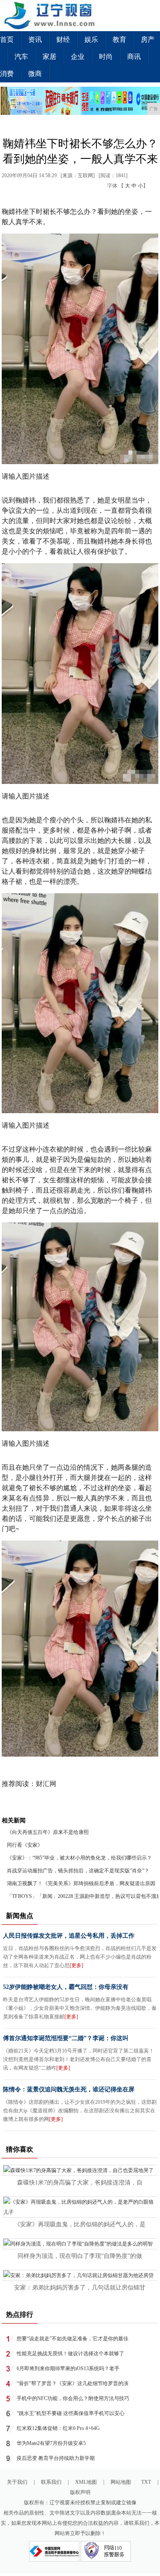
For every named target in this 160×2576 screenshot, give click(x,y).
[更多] (76, 1965)
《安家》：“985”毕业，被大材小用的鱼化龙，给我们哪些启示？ (79, 1858)
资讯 (35, 39)
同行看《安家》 (25, 1845)
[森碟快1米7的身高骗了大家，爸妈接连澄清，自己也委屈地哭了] (79, 2170)
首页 (7, 39)
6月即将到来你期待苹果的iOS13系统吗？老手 (68, 2368)
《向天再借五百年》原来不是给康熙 (48, 1832)
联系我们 (51, 2482)
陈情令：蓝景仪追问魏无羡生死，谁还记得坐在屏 (69, 2089)
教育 (119, 39)
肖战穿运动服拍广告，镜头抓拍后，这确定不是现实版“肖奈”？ (78, 1871)
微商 (35, 74)
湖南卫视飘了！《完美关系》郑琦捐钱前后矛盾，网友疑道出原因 (81, 1883)
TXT (146, 2482)
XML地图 (86, 2482)
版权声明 (80, 2492)
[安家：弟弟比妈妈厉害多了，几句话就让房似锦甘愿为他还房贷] (79, 2275)
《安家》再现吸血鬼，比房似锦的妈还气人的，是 (80, 2224)
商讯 (134, 57)
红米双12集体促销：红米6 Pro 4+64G (58, 2428)
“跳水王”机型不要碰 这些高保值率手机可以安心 (71, 2413)
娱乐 (91, 39)
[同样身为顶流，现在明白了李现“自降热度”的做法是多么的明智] (78, 2244)
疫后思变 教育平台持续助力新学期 (56, 2458)
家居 (49, 57)
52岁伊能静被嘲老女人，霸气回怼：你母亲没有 (66, 1987)
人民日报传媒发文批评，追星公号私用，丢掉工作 (69, 1936)
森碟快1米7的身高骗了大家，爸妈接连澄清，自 (80, 2183)
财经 (63, 39)
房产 (148, 39)
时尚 (106, 57)
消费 (7, 74)
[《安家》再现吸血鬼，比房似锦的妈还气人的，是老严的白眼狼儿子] (80, 2212)
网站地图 (121, 2482)
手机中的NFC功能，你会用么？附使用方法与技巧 (73, 2398)
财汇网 (46, 1784)
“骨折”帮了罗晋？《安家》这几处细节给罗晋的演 (73, 2383)
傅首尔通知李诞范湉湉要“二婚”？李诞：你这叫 (66, 2038)
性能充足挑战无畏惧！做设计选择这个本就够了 (70, 2354)
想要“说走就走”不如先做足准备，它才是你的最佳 (73, 2339)
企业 (78, 57)
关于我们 (17, 2482)
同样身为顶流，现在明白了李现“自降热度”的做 (80, 2256)
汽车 (21, 57)
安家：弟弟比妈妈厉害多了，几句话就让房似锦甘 (80, 2288)
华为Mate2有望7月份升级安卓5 (51, 2443)
